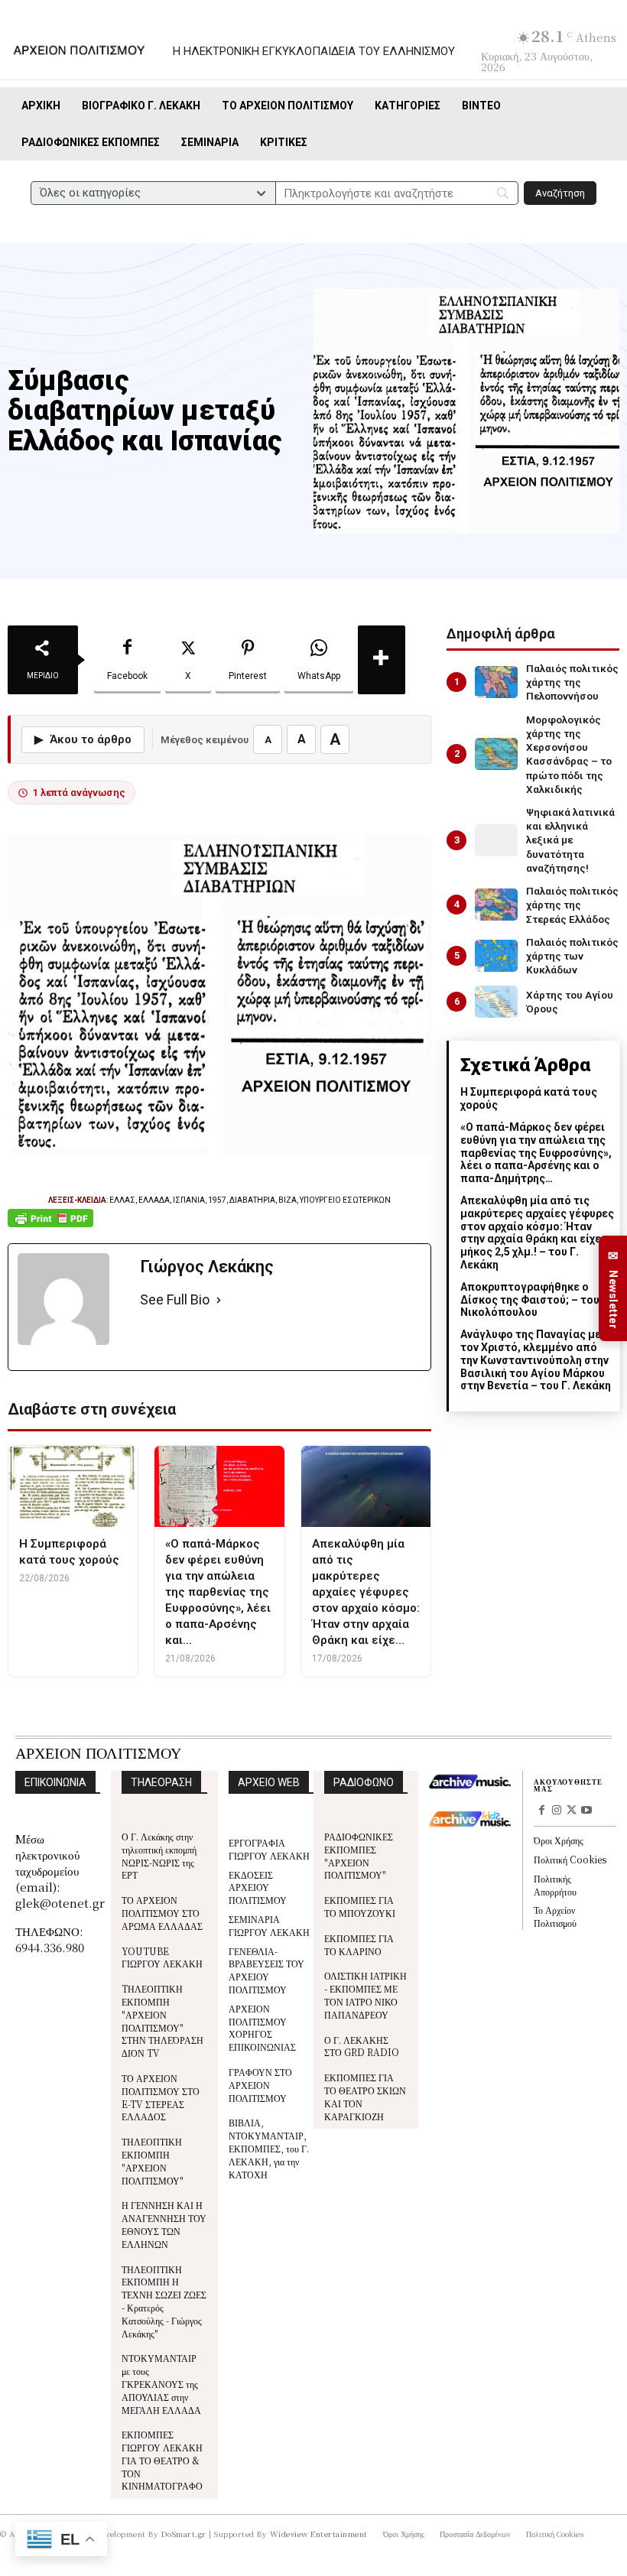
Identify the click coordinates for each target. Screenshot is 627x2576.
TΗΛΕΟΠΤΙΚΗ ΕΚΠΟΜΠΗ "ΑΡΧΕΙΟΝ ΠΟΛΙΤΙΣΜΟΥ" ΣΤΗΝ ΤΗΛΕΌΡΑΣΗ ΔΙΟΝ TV (162, 2021)
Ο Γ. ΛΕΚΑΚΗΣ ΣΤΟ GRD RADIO (362, 2046)
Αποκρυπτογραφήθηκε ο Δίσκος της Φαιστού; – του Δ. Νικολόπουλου (536, 1300)
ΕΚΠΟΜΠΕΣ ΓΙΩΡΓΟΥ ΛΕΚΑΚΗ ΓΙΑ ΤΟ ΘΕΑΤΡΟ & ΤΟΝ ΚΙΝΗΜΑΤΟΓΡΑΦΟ (162, 2460)
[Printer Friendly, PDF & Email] (50, 1226)
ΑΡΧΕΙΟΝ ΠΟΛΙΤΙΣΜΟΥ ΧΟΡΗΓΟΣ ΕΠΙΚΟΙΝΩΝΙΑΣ (262, 2027)
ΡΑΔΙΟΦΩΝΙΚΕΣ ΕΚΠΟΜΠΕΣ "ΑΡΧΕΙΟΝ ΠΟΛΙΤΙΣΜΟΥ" (359, 1855)
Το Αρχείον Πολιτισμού (555, 1916)
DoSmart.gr (184, 2534)
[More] (382, 660)
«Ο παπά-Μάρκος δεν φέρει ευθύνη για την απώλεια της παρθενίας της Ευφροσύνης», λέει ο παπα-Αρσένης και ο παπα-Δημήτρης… (536, 1153)
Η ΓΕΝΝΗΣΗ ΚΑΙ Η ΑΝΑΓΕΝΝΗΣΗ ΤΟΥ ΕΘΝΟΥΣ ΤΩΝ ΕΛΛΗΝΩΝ (164, 2224)
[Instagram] (557, 1811)
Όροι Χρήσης (559, 1840)
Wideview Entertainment (319, 2534)
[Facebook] (541, 1811)
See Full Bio (175, 1299)
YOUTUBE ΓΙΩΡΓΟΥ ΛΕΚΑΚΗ (162, 1957)
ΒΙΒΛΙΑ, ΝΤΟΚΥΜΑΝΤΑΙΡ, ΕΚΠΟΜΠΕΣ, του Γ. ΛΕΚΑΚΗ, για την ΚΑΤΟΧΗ (269, 2148)
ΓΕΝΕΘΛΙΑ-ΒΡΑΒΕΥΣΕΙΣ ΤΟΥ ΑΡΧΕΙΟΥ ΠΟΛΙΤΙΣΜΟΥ (266, 1970)
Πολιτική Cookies (570, 1859)
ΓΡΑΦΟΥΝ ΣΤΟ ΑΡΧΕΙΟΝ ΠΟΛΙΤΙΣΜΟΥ (260, 2085)
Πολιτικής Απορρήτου (555, 1885)
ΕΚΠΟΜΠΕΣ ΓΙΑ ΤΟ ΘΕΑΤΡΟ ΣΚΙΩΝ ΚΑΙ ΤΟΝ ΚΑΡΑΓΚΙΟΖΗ (365, 2096)
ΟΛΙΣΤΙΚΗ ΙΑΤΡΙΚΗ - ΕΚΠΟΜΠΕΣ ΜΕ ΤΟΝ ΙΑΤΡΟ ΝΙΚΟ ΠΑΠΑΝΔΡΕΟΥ (365, 1995)
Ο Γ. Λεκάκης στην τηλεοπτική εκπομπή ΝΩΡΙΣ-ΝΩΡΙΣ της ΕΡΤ (159, 1855)
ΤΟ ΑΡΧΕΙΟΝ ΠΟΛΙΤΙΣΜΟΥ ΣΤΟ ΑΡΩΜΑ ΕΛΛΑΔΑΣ (162, 1913)
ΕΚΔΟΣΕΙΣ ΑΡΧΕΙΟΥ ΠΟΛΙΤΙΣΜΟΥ (258, 1887)
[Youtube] (586, 1811)
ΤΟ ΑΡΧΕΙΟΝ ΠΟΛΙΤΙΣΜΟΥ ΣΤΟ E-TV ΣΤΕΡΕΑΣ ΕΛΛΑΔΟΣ (161, 2097)
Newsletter (613, 1289)
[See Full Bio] (219, 1300)
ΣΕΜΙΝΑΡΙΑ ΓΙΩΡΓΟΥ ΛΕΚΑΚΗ (269, 1925)
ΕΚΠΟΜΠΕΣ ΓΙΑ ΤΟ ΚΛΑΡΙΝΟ (359, 1944)
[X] (572, 1811)
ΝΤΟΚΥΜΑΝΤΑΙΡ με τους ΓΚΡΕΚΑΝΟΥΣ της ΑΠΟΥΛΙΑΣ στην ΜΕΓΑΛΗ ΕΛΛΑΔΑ (161, 2383)
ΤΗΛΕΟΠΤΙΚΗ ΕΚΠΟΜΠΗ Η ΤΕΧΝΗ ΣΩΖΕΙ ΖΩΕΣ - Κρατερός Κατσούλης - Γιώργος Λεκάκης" (164, 2301)
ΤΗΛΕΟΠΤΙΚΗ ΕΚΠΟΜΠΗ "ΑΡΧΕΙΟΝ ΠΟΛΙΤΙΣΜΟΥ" (153, 2160)
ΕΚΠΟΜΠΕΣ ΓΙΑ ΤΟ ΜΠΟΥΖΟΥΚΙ (360, 1906)
